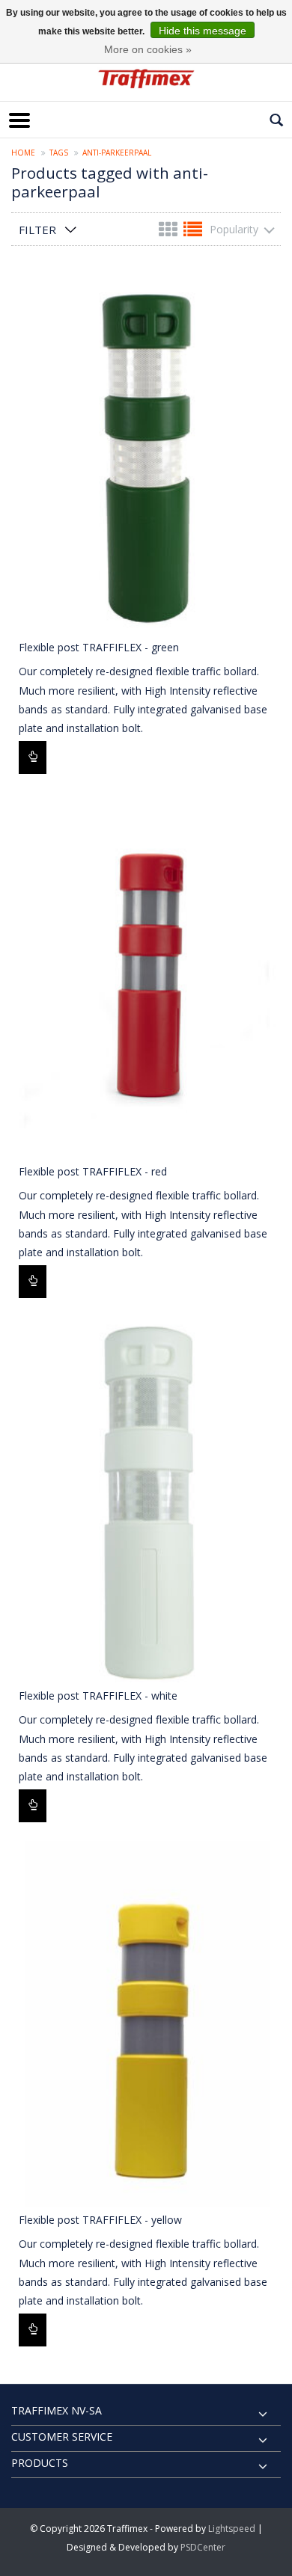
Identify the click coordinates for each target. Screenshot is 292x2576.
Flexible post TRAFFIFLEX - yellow (100, 2220)
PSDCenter (203, 2547)
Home (23, 153)
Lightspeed (232, 2529)
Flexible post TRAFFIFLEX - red (93, 1171)
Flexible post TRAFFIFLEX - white (98, 1696)
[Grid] (170, 232)
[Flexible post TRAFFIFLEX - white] (146, 1500)
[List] (193, 232)
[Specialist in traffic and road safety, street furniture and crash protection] (146, 79)
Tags (59, 153)
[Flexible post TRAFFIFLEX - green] (146, 451)
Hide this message (203, 31)
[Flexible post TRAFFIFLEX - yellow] (146, 2024)
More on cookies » (148, 49)
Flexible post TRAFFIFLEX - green (99, 647)
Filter (37, 230)
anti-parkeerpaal (117, 153)
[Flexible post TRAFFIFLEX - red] (146, 975)
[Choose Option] (33, 757)
